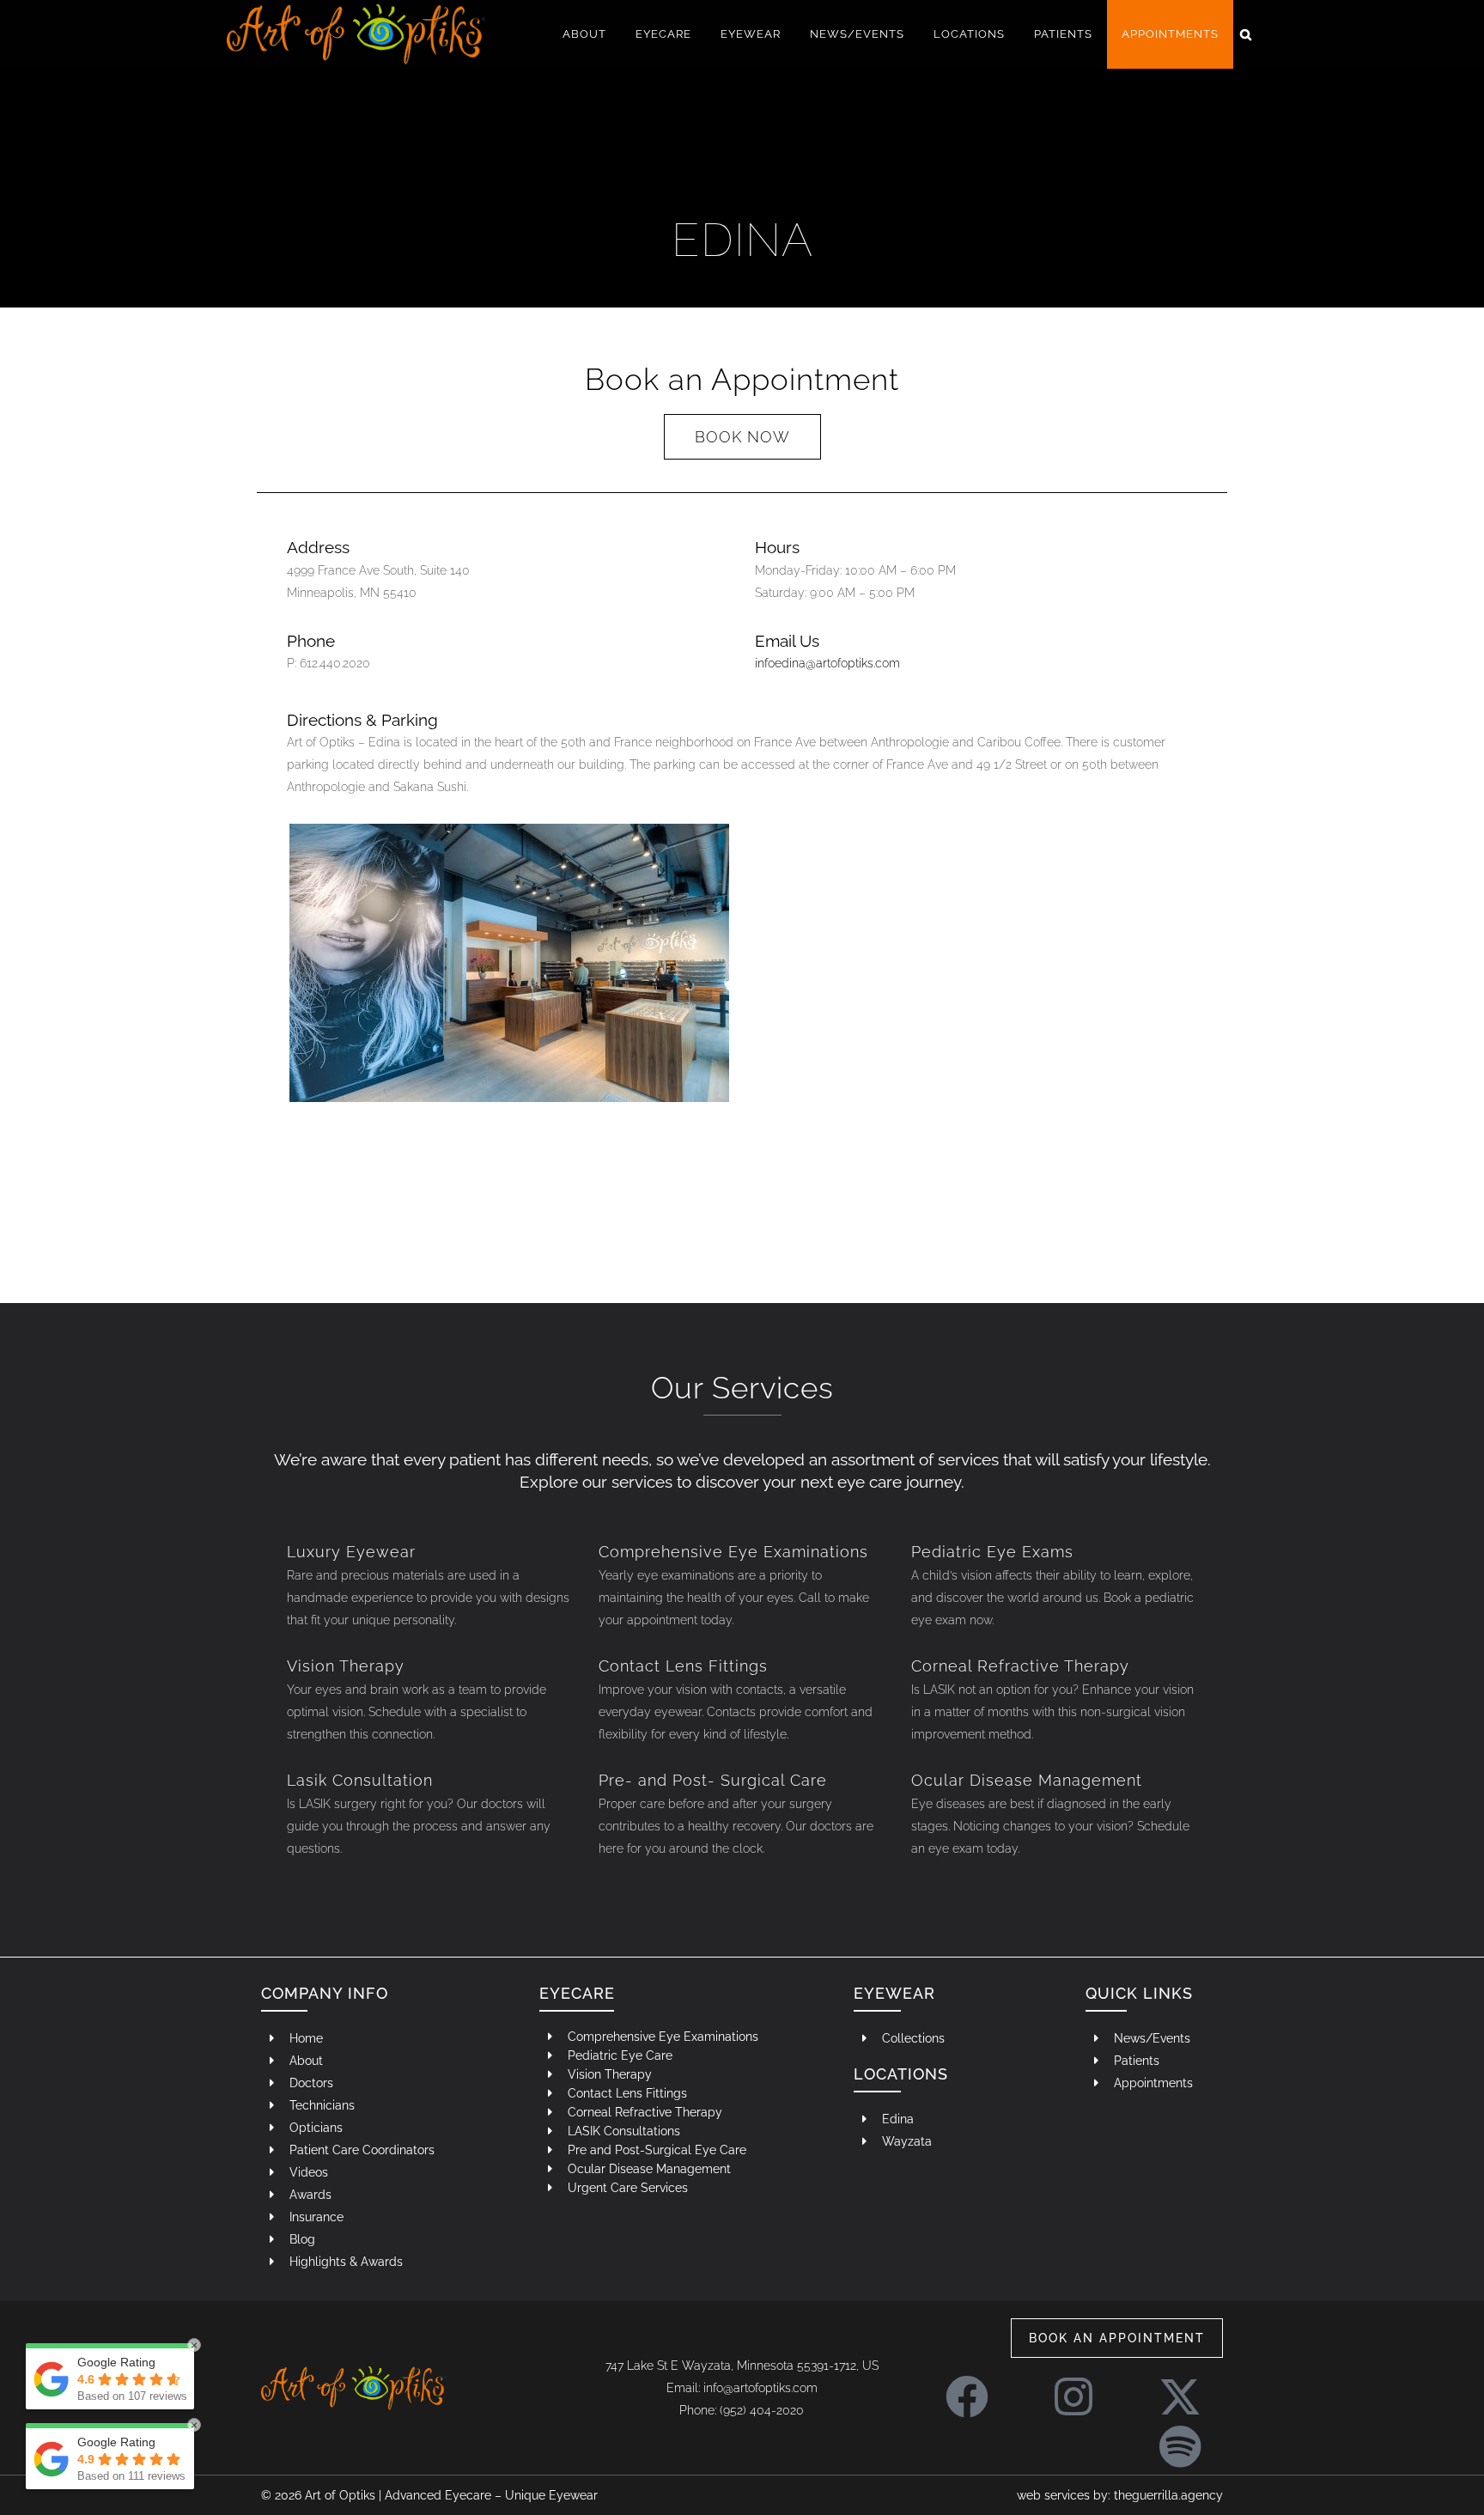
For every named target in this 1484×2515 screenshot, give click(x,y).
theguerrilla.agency (1168, 2495)
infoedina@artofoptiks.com (827, 663)
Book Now (742, 437)
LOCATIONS (901, 2074)
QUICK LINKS (1139, 1993)
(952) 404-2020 (762, 2410)
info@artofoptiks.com (760, 2388)
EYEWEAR (894, 1993)
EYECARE (577, 1993)
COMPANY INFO (325, 1993)
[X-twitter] (1180, 2388)
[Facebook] (967, 2388)
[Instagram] (1073, 2388)
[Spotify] (1180, 2438)
